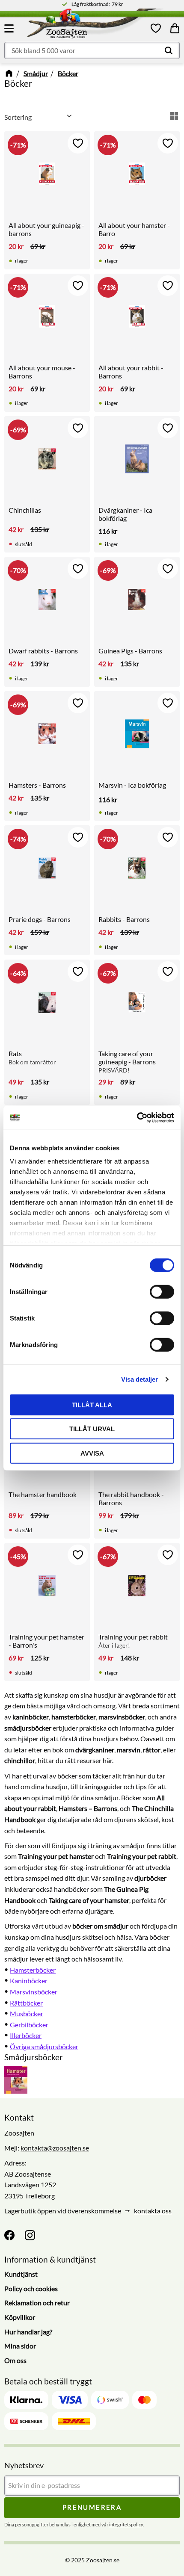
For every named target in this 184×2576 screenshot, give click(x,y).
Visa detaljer (139, 1379)
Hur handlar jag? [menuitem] (28, 2332)
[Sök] (169, 50)
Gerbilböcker (29, 2025)
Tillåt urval (92, 1429)
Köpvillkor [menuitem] (20, 2317)
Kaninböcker (29, 1981)
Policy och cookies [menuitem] (31, 2288)
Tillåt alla (92, 1405)
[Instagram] (30, 2235)
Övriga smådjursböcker (44, 2046)
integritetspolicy (126, 2524)
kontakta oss (153, 2211)
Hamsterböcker (33, 1970)
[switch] (162, 1291)
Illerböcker (26, 2035)
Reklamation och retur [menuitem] (37, 2303)
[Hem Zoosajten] (78, 25)
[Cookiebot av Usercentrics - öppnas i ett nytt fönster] (137, 1118)
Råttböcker (26, 2003)
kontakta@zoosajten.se (55, 2148)
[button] (10, 28)
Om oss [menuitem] (15, 2360)
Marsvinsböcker (34, 1992)
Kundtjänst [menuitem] (21, 2274)
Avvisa (92, 1453)
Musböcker (27, 2013)
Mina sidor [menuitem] (20, 2346)
